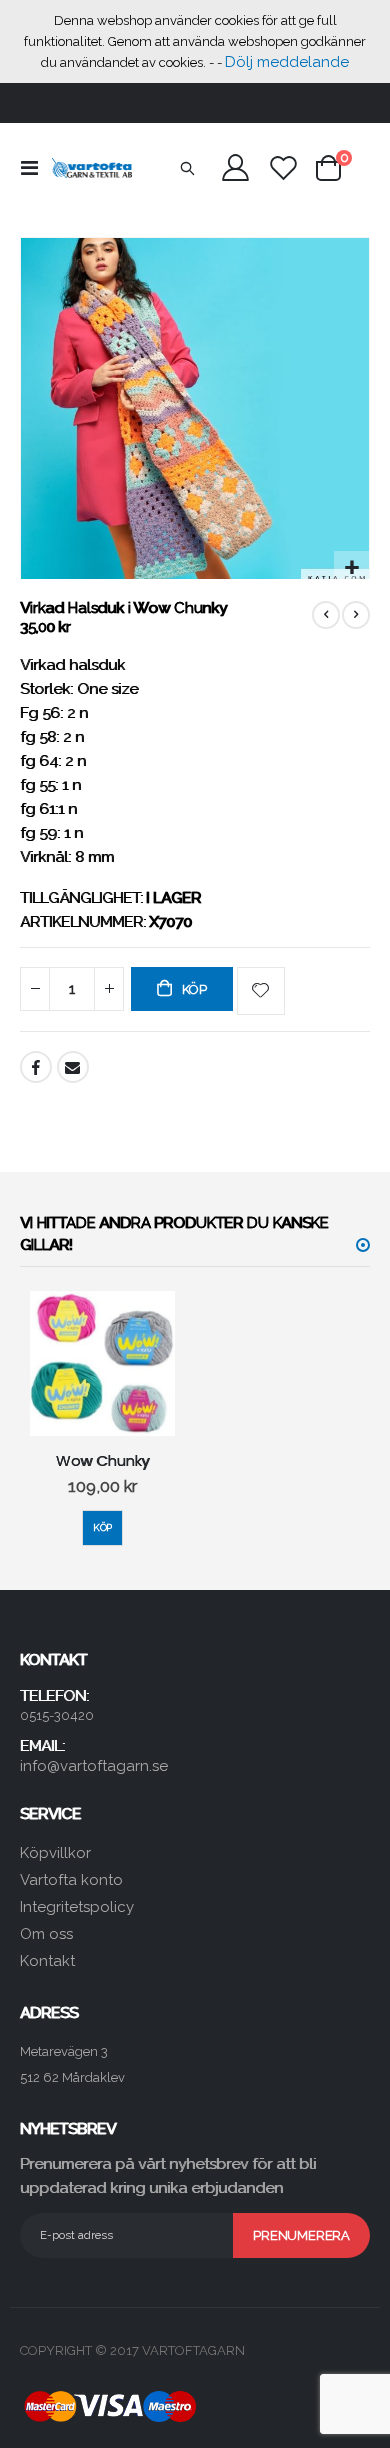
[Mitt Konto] (236, 167)
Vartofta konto (71, 1880)
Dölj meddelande (287, 62)
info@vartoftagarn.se (94, 1766)
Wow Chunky (103, 1461)
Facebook (36, 1067)
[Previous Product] (326, 615)
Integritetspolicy (77, 1907)
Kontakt (47, 1961)
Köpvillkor (55, 1853)
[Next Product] (356, 615)
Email (73, 1067)
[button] (351, 568)
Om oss (46, 1934)
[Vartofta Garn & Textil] (92, 168)
